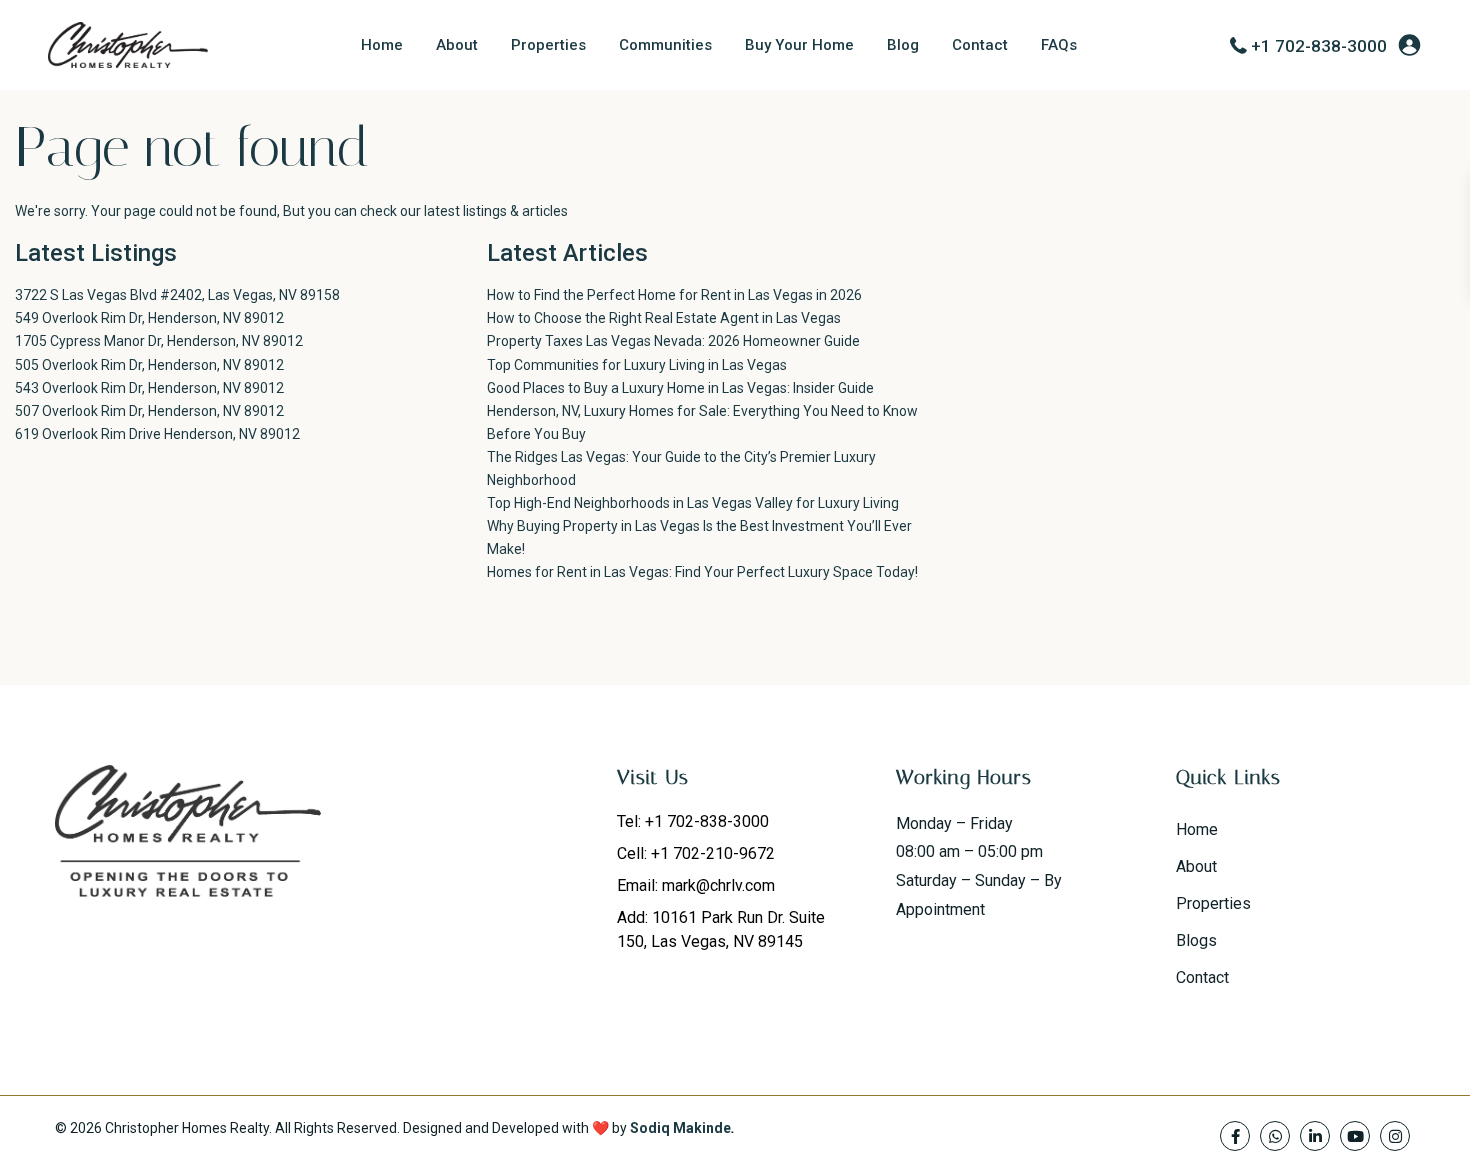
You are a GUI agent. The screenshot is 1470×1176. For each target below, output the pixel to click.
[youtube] (1355, 1136)
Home (382, 45)
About (457, 45)
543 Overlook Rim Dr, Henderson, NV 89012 (149, 388)
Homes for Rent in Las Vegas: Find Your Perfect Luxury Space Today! (702, 572)
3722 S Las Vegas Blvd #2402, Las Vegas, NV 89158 (177, 295)
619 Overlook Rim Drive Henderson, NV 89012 (157, 434)
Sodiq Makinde (680, 1128)
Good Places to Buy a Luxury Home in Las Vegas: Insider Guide (680, 388)
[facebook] (1235, 1136)
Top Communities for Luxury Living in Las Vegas (637, 365)
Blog (903, 45)
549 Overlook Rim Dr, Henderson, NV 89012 (149, 318)
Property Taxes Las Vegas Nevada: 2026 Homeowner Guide (673, 341)
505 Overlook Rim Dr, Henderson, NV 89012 (149, 365)
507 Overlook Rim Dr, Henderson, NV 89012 (149, 411)
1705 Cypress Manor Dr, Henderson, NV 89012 (159, 341)
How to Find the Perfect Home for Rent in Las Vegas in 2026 (674, 295)
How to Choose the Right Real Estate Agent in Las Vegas (664, 318)
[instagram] (1395, 1136)
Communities (665, 45)
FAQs (1059, 45)
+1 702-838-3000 (1319, 46)
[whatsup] (1275, 1136)
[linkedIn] (1315, 1136)
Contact (980, 45)
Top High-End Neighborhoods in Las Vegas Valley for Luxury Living (693, 503)
